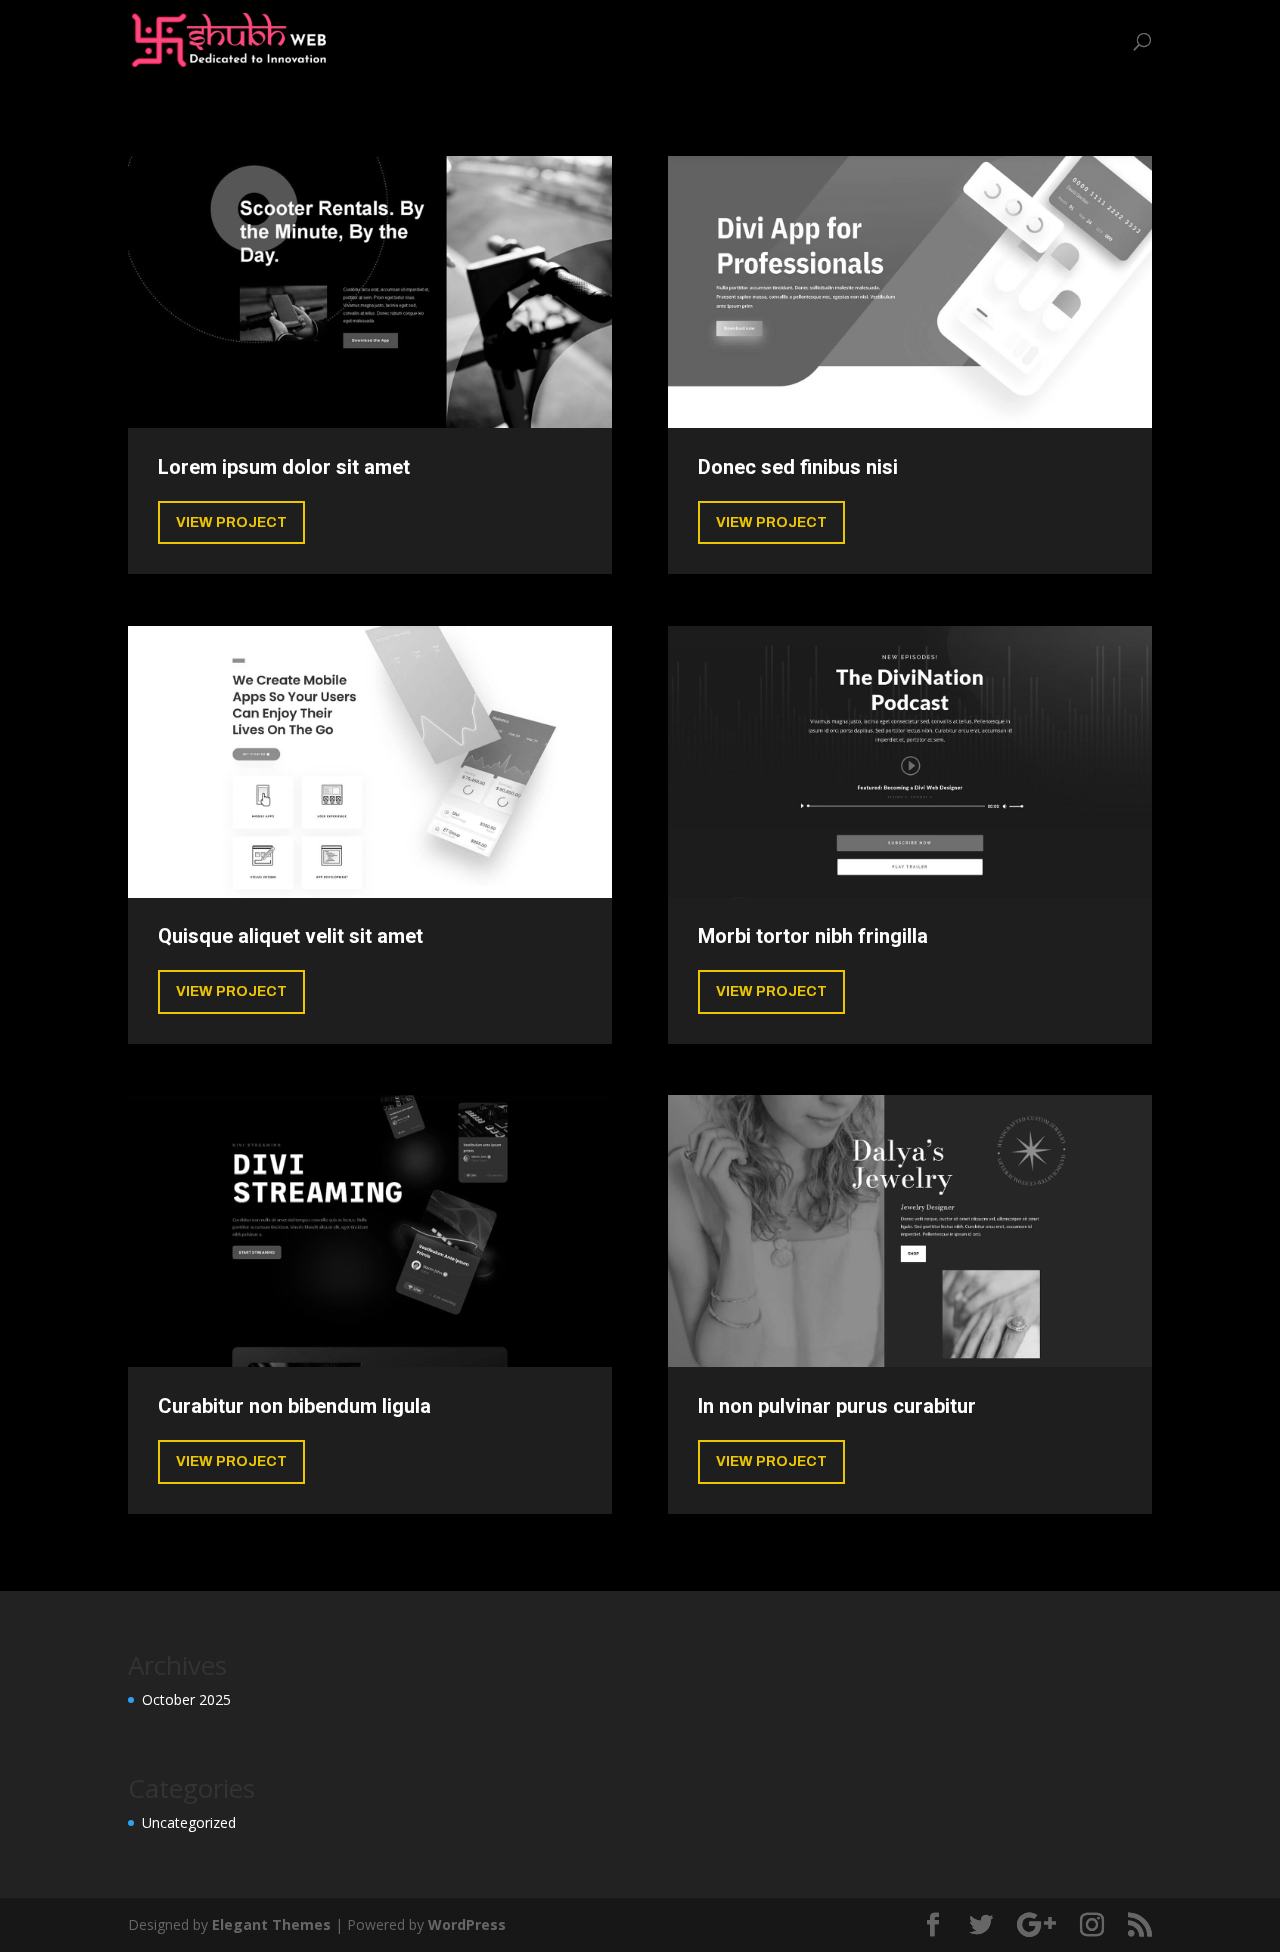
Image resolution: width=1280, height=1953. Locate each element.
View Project (231, 522)
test (968, 41)
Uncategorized (1060, 41)
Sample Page (883, 41)
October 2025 (186, 1699)
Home (724, 41)
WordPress (467, 1924)
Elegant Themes (271, 1924)
